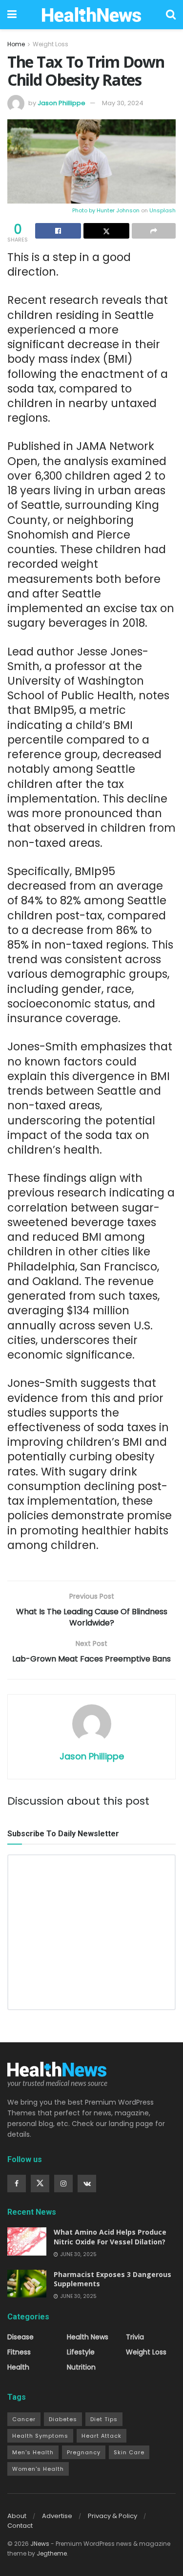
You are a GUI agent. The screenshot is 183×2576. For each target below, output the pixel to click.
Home (16, 44)
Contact (20, 2526)
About (17, 2516)
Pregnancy (84, 2452)
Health (18, 2367)
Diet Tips (104, 2419)
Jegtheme (52, 2553)
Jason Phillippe (61, 103)
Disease (20, 2337)
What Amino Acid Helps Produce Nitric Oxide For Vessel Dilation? (110, 2237)
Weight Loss (51, 44)
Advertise (57, 2516)
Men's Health (33, 2452)
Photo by (84, 210)
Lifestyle (81, 2352)
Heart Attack (102, 2436)
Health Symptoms (40, 2436)
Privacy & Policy (112, 2516)
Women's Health (38, 2469)
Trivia (135, 2337)
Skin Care (129, 2452)
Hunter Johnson (118, 210)
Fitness (19, 2352)
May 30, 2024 (123, 103)
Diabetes (63, 2419)
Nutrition (81, 2367)
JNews (40, 2544)
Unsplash (163, 210)
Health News (88, 2337)
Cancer (24, 2419)
